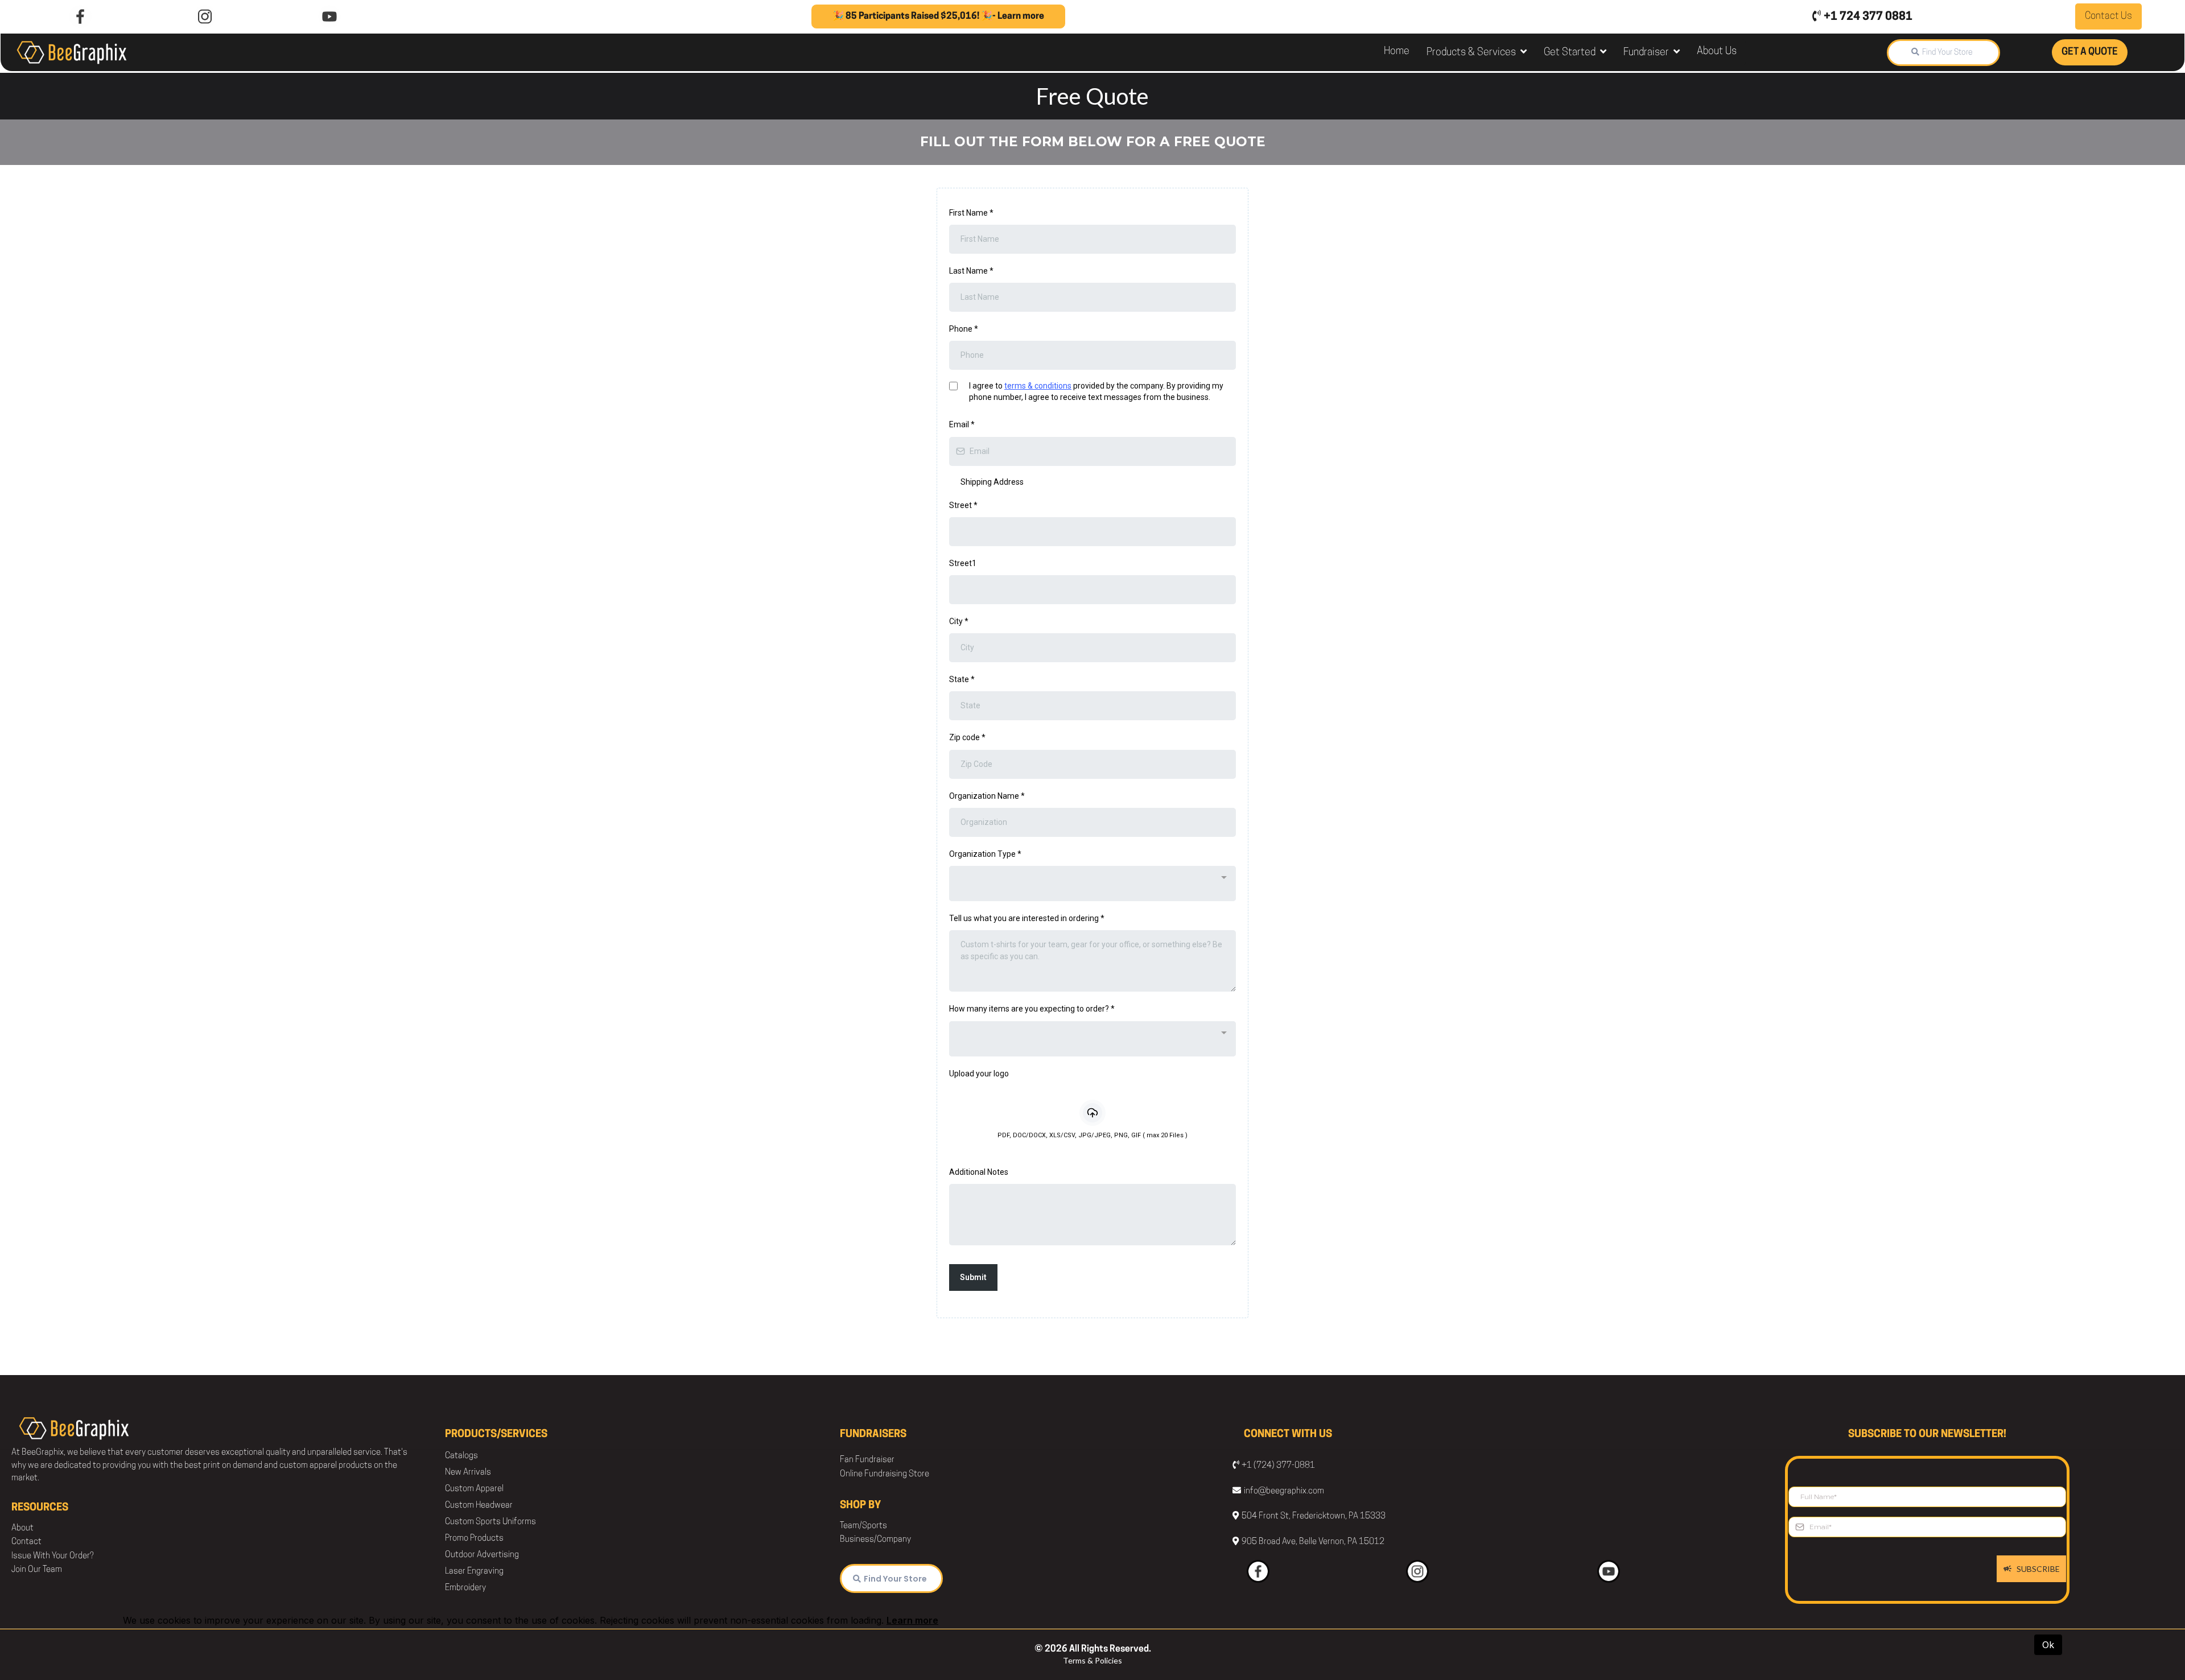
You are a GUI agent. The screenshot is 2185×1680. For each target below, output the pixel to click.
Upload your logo (979, 1074)
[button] (1522, 53)
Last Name (971, 271)
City (959, 621)
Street (963, 505)
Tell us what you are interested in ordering (1027, 918)
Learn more (912, 1620)
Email (962, 424)
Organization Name (987, 796)
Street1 (963, 563)
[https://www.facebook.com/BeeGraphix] (81, 16)
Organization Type (985, 854)
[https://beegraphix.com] (72, 52)
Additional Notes (979, 1172)
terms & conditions (1038, 386)
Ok (2048, 1645)
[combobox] (1092, 884)
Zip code (967, 737)
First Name (971, 213)
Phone (964, 329)
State (962, 679)
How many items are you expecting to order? (1032, 1009)
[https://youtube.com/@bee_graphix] (330, 16)
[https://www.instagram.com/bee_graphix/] (205, 16)
